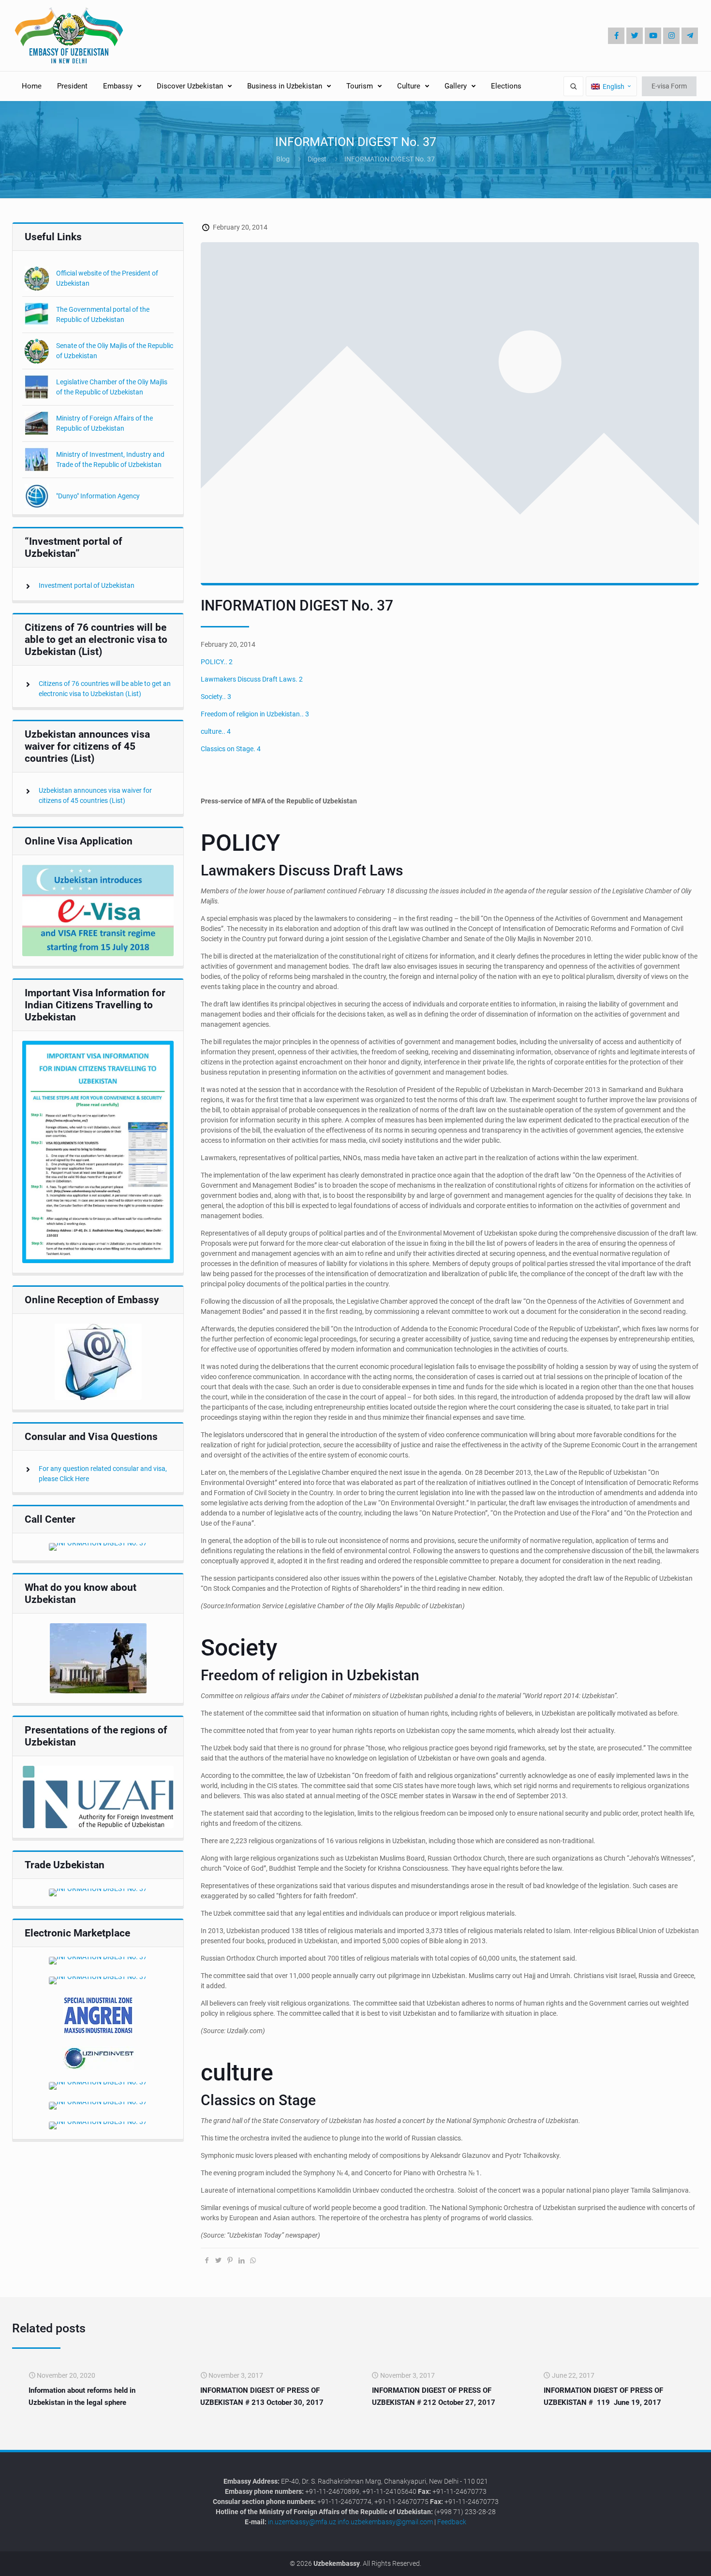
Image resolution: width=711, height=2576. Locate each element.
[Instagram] (671, 36)
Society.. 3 (216, 697)
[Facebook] (616, 36)
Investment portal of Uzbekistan (87, 585)
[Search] (573, 86)
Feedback (452, 2522)
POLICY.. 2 (217, 662)
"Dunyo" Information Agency (98, 496)
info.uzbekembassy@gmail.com (385, 2522)
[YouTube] (653, 36)
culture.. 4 (216, 731)
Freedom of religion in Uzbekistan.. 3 (255, 714)
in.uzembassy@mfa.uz (302, 2522)
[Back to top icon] (671, 2561)
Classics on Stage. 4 (231, 749)
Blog (283, 159)
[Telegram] (690, 36)
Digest (317, 159)
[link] (98, 910)
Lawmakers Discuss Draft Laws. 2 (252, 679)
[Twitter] (635, 36)
